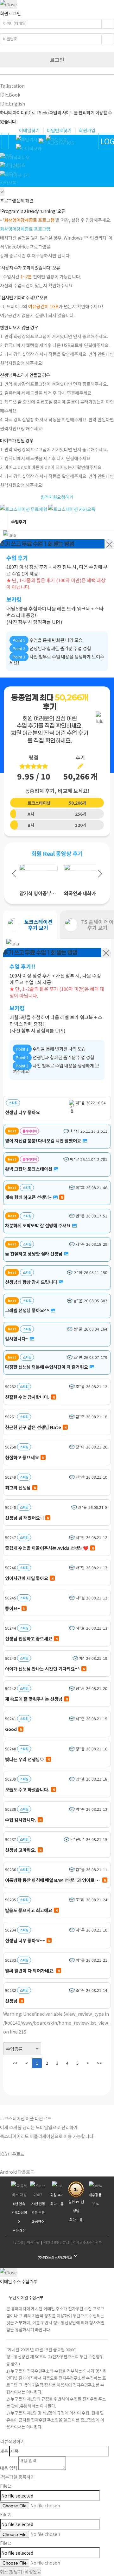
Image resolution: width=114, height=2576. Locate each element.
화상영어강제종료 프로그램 (25, 229)
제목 (4, 2451)
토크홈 (6, 156)
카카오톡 (8, 182)
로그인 (57, 60)
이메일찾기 (29, 130)
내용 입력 (9, 2468)
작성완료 (33, 2572)
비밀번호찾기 (59, 130)
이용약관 (33, 2242)
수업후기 (8, 174)
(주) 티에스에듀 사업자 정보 (55, 2257)
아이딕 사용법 (13, 165)
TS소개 (18, 2242)
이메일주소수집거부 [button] (87, 2242)
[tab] (30, 925)
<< (15, 2063)
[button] (14, 874)
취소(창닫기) (12, 2572)
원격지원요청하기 (57, 497)
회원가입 (87, 130)
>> (99, 2063)
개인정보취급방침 (56, 2242)
